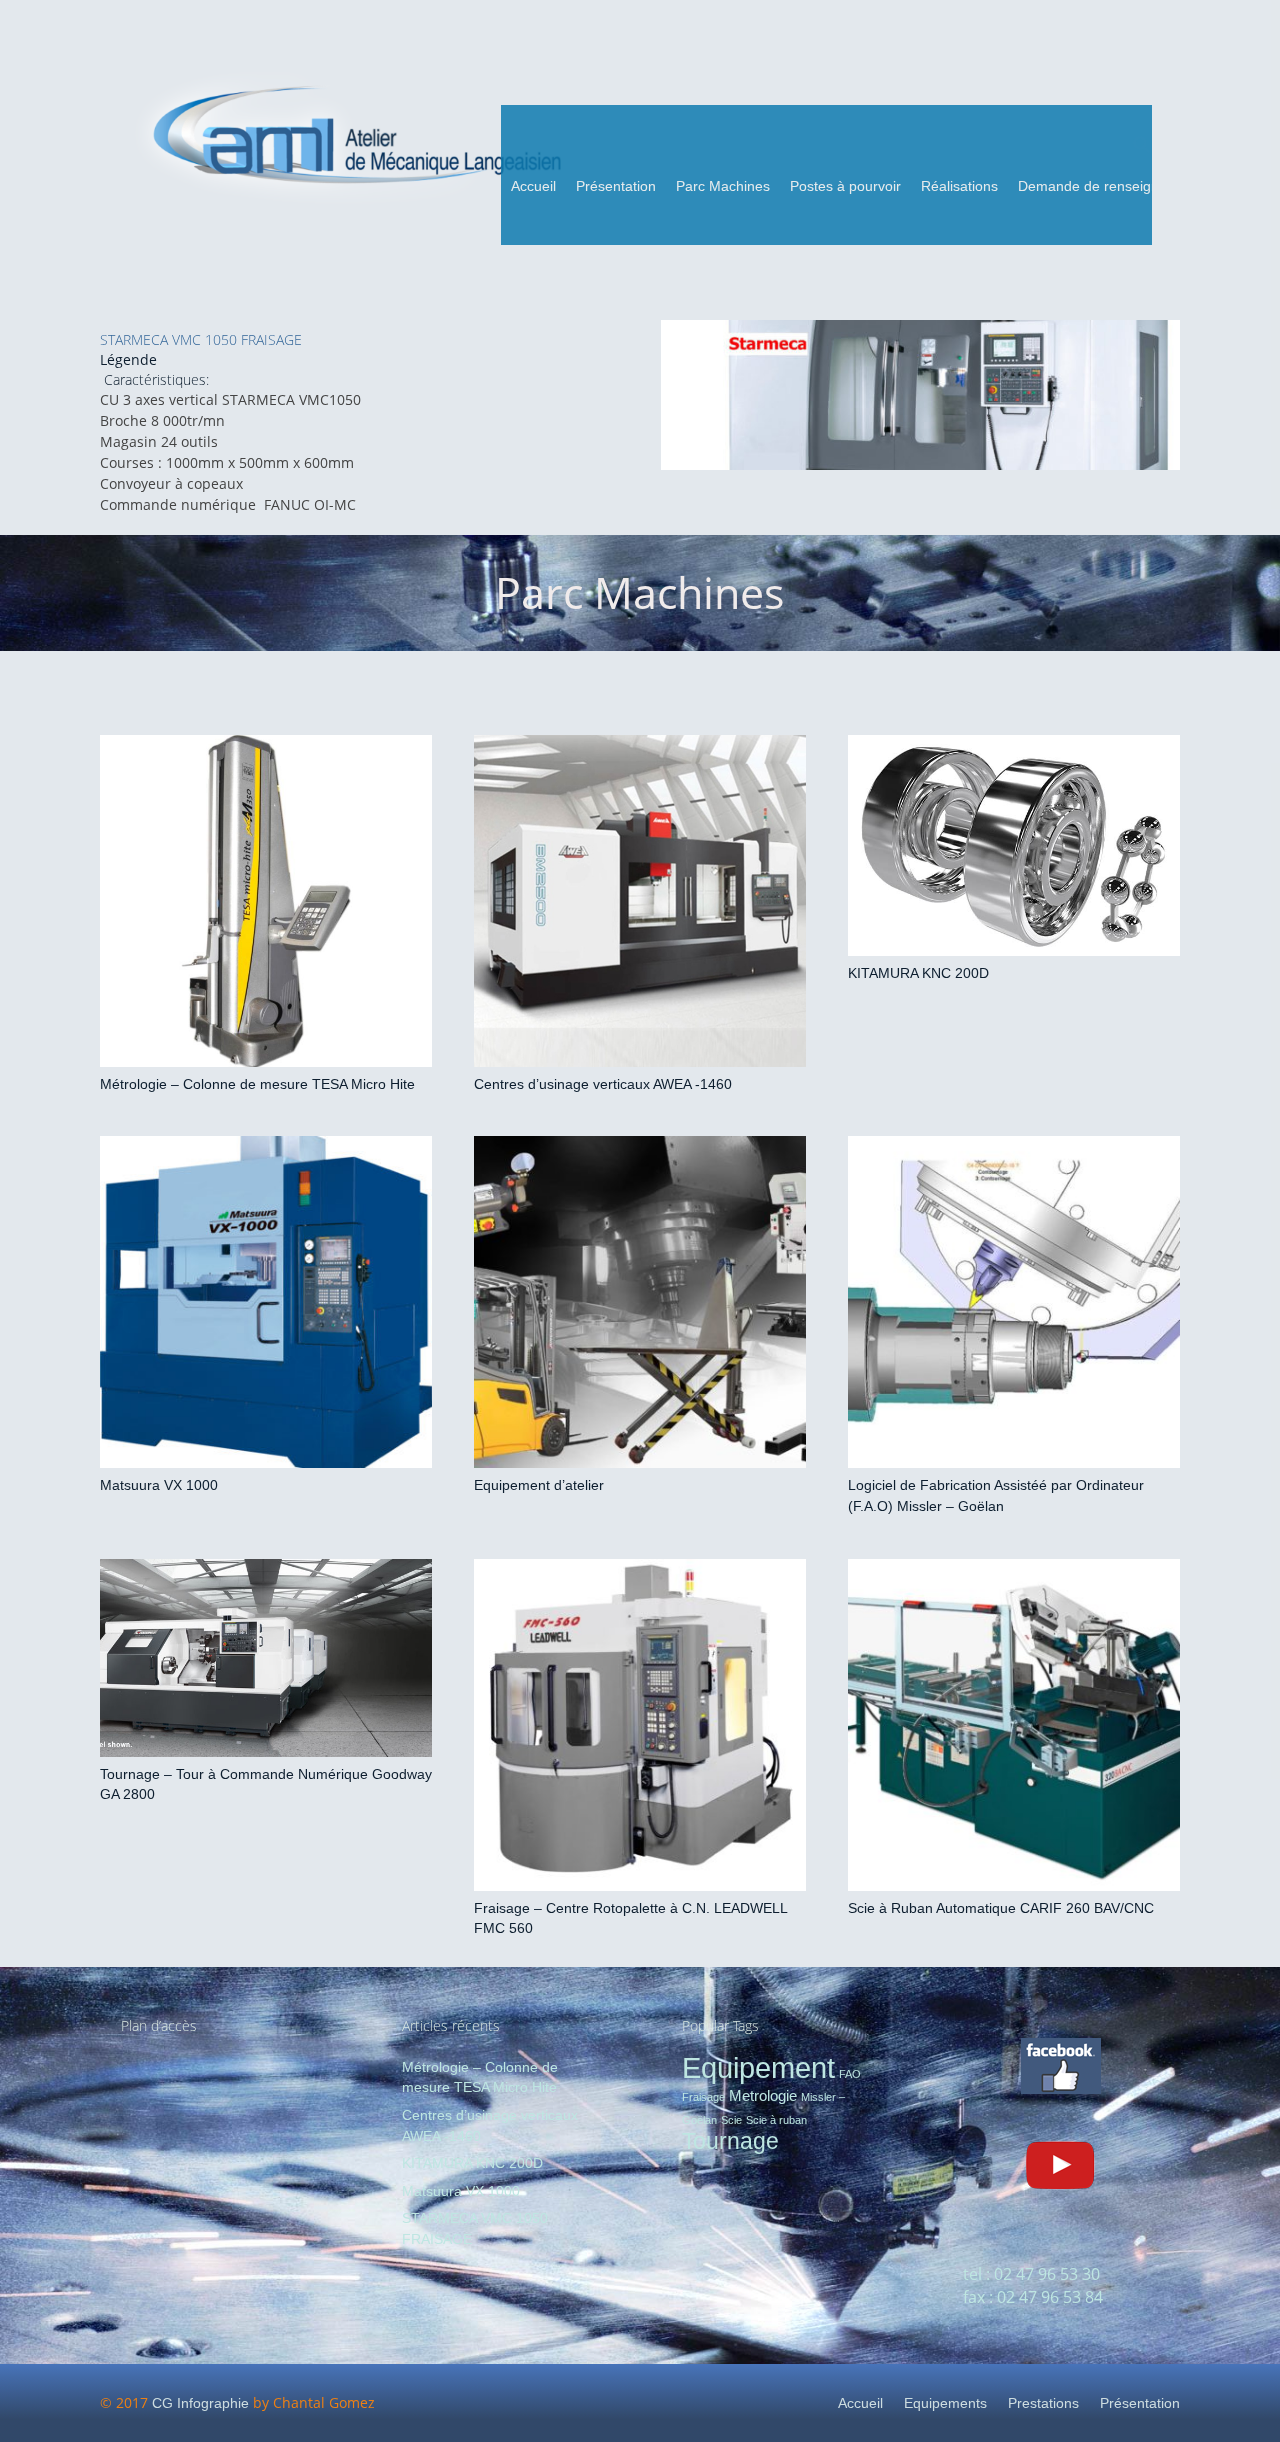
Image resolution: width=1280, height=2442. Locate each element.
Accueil (860, 2403)
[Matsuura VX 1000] (266, 1302)
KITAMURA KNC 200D (918, 973)
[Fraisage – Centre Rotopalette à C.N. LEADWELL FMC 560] (640, 1725)
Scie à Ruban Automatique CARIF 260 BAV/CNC (1001, 1908)
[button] (778, 186)
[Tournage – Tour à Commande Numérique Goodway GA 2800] (266, 1658)
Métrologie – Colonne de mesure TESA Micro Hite (257, 1084)
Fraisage (703, 2097)
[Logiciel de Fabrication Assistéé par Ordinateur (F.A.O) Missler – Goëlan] (1014, 1302)
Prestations (1043, 2403)
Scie (731, 2120)
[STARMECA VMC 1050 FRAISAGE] (920, 395)
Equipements (945, 2403)
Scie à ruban (776, 2120)
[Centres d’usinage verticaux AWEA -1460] (640, 901)
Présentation (1140, 2403)
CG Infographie (200, 2403)
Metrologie (763, 2095)
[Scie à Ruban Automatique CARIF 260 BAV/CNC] (1014, 1725)
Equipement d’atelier (539, 1485)
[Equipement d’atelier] (640, 1302)
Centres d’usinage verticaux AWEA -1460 (603, 1084)
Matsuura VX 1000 (159, 1485)
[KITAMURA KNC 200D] (1014, 845)
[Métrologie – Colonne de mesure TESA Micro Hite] (266, 901)
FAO (850, 2074)
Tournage (730, 2141)
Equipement (758, 2067)
